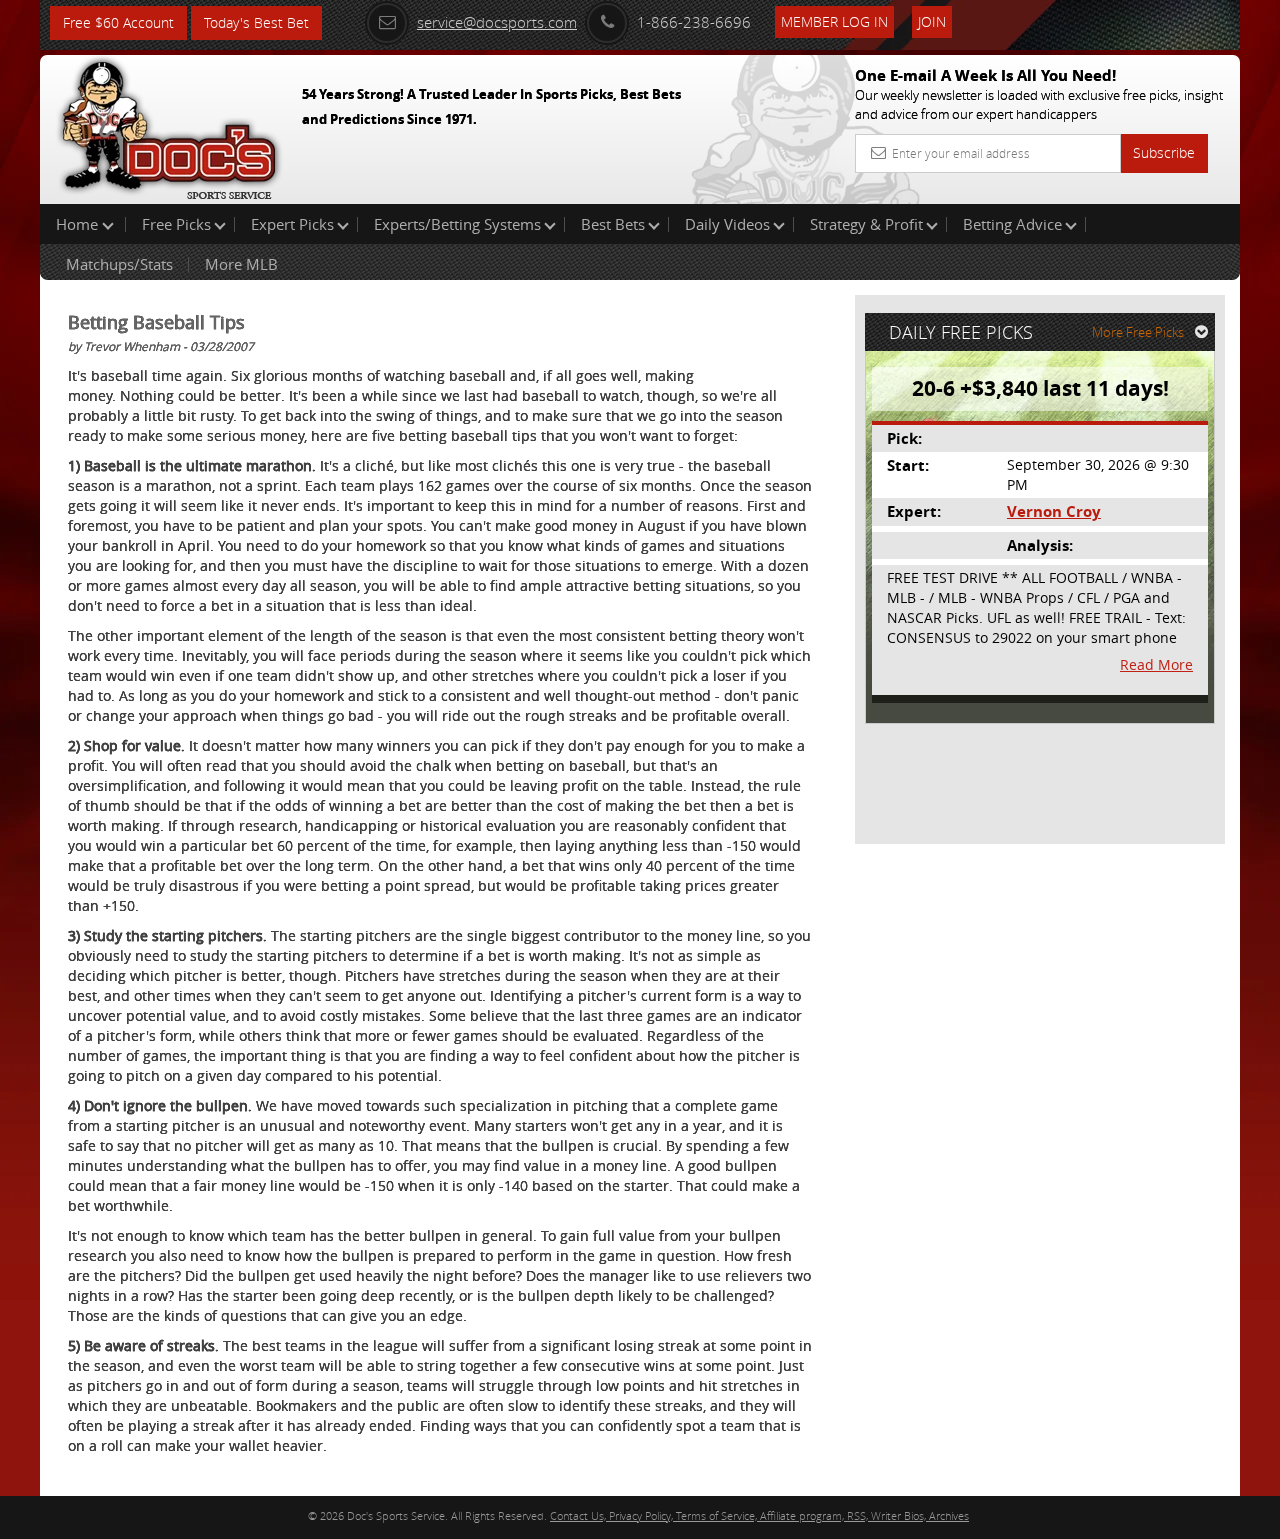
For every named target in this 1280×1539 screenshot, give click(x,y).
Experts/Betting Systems (457, 224)
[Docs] (169, 125)
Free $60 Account (118, 22)
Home (79, 224)
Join (932, 21)
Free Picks (176, 224)
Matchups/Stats (119, 264)
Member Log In (834, 21)
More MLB (241, 264)
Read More (1156, 664)
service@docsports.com (497, 22)
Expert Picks (292, 224)
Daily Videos (727, 224)
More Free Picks (1138, 332)
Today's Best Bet (256, 22)
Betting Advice (1012, 224)
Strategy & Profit (866, 224)
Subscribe (1164, 152)
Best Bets (613, 224)
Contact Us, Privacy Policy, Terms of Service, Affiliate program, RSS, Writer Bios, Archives (759, 1515)
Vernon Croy (1054, 511)
